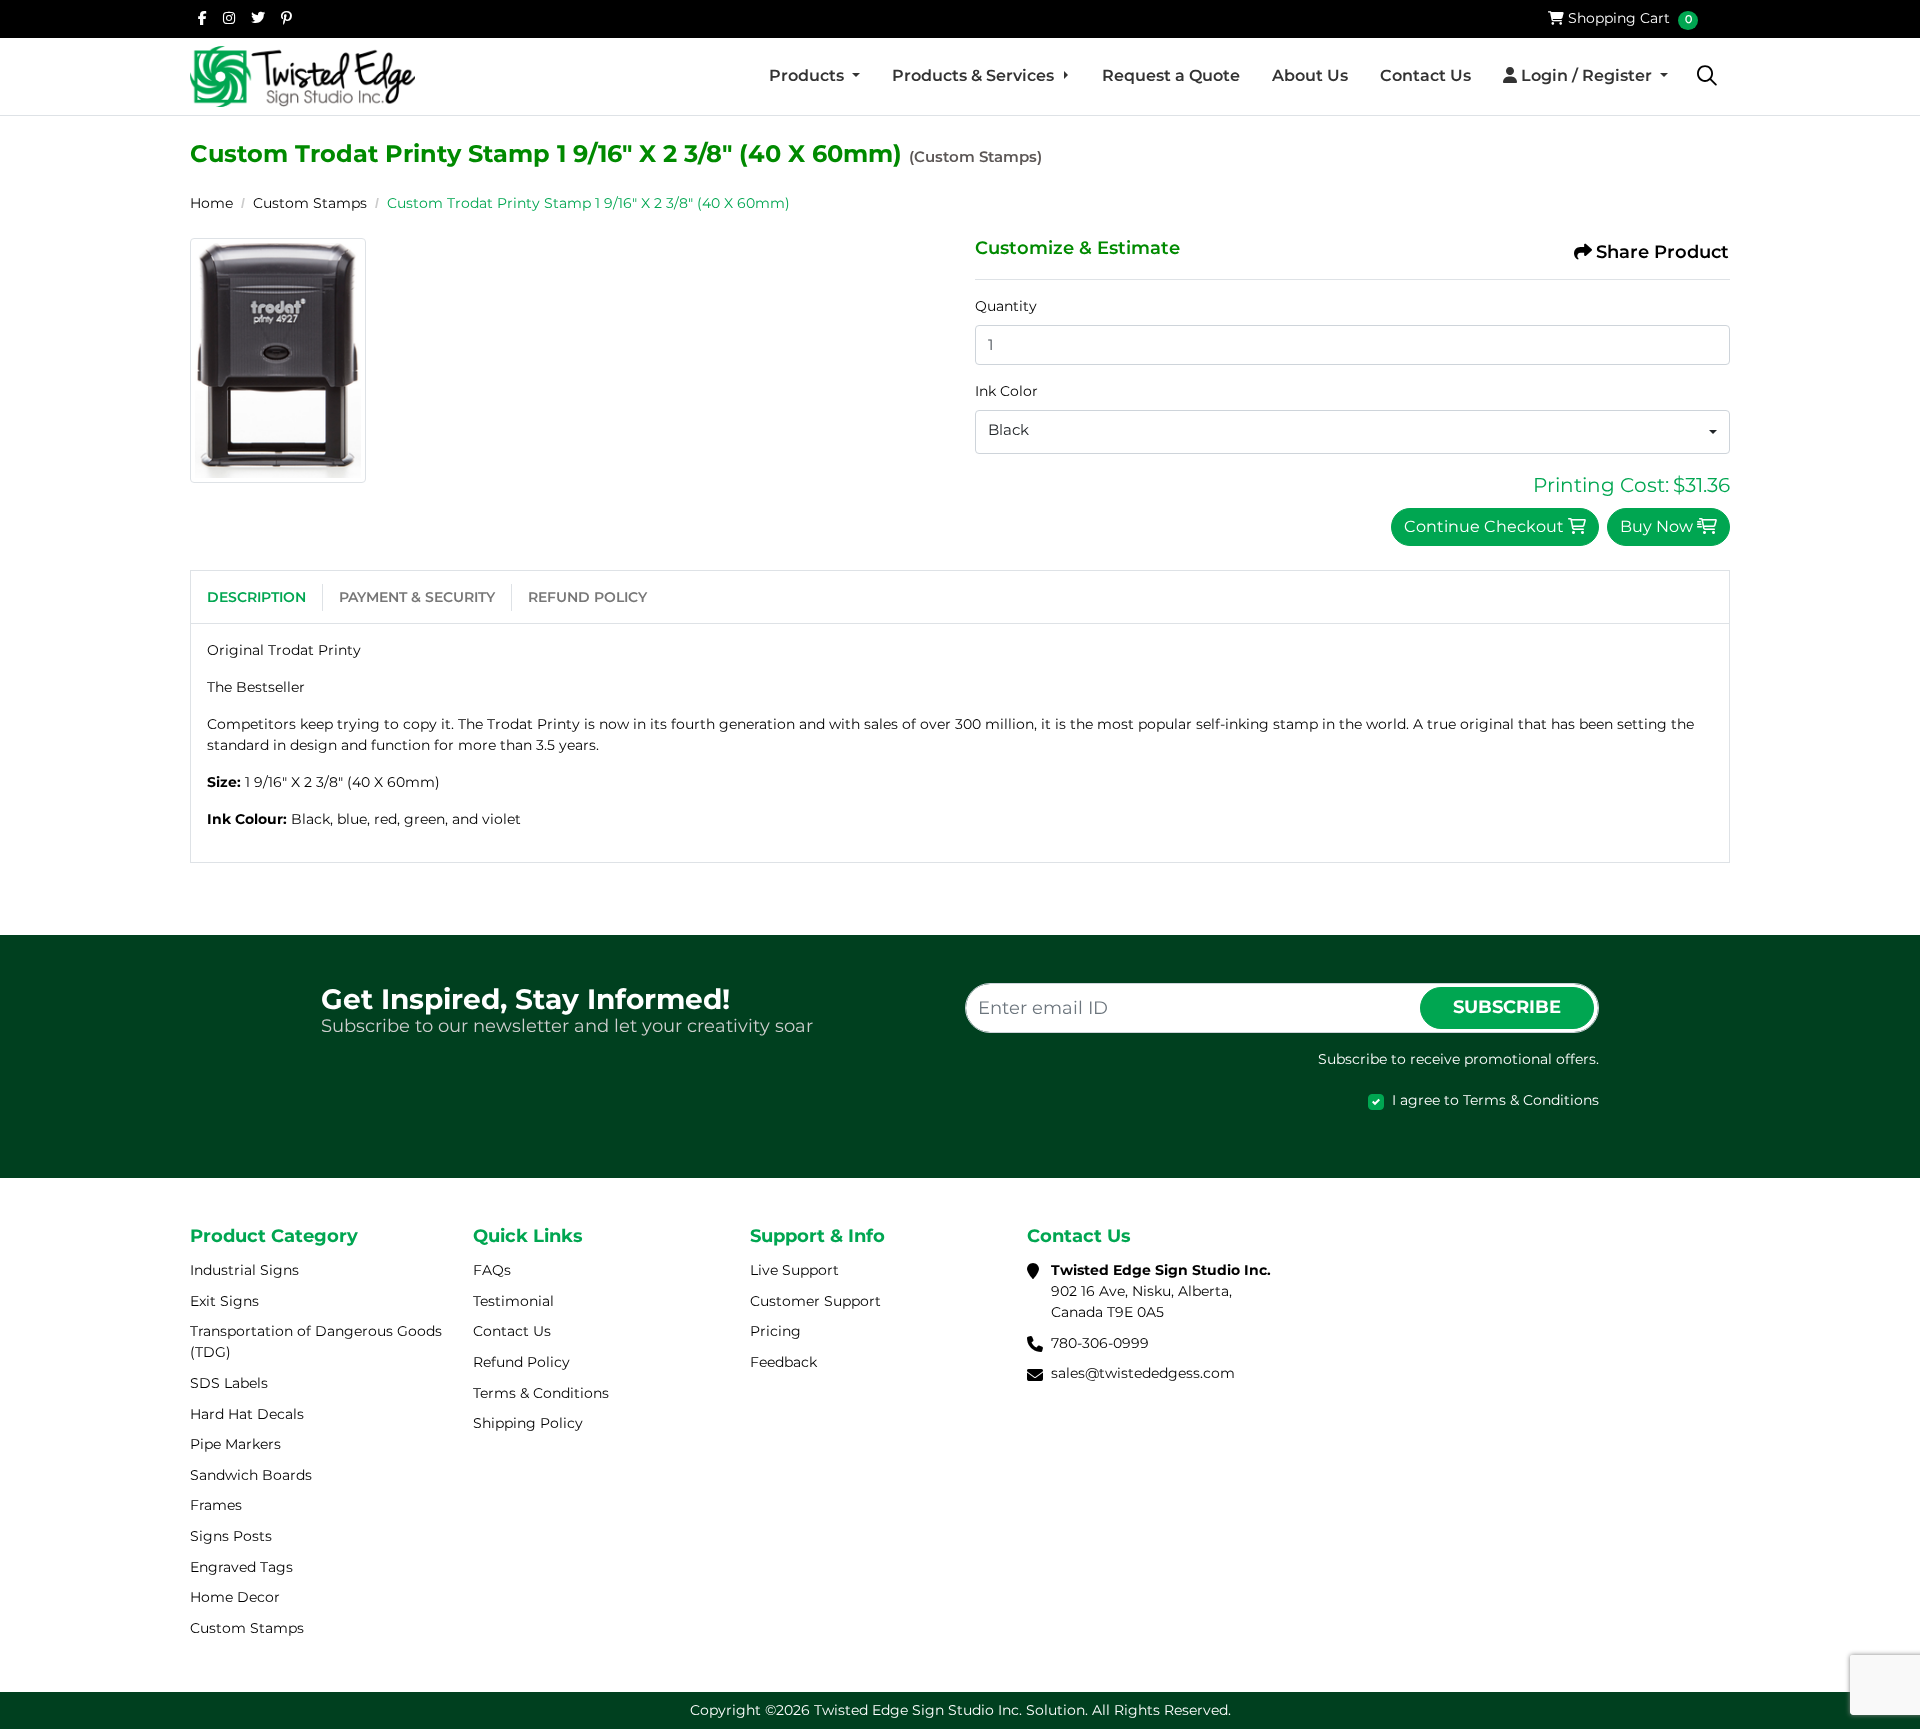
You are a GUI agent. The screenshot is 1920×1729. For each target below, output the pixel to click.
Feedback (783, 1362)
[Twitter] (258, 18)
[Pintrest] (286, 18)
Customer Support (815, 1301)
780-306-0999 (1100, 1343)
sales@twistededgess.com (1143, 1373)
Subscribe (1507, 1007)
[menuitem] (814, 76)
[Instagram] (229, 18)
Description (256, 597)
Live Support (794, 1270)
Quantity (1006, 306)
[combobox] (1352, 432)
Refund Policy (587, 597)
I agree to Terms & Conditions (1495, 1100)
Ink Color (1006, 391)
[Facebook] (202, 18)
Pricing (775, 1331)
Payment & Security (417, 597)
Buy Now (1658, 526)
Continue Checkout (1486, 526)
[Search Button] (1707, 76)
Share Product (1662, 252)
